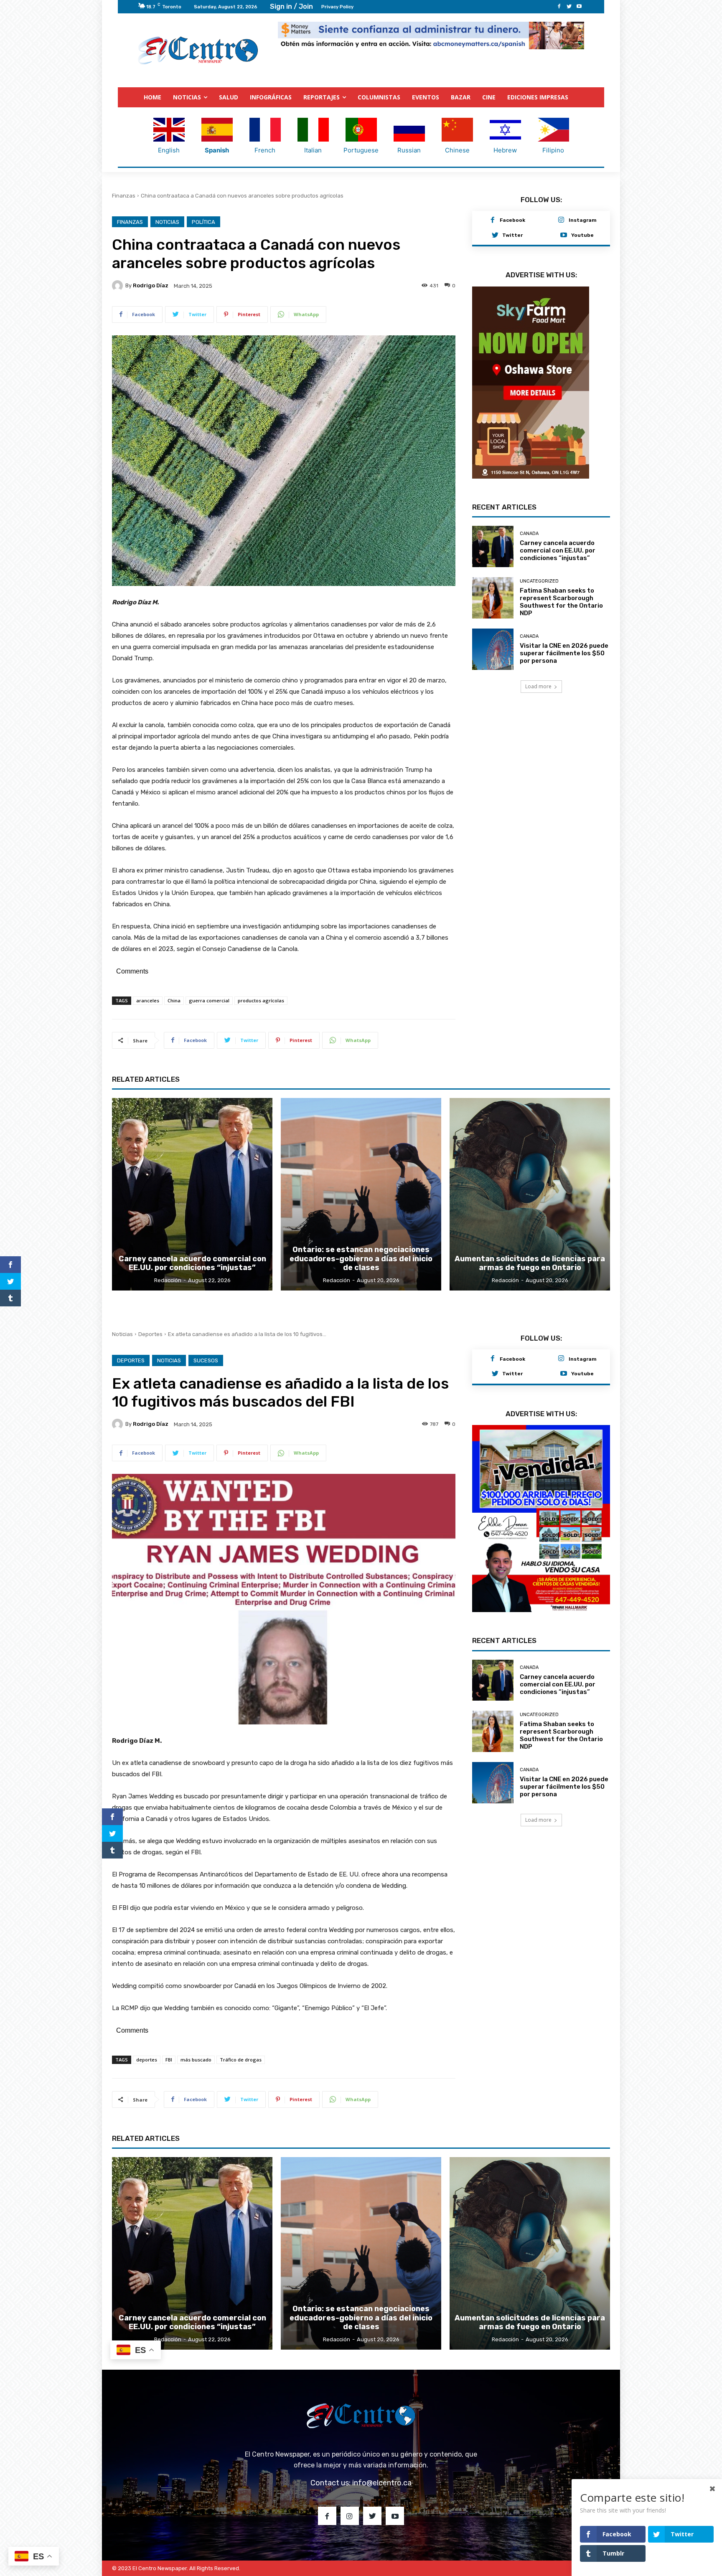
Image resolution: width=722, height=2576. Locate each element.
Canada (529, 529)
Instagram (583, 220)
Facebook (512, 220)
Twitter (512, 235)
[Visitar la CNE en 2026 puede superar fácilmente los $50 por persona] (493, 644)
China (174, 1000)
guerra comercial (209, 1000)
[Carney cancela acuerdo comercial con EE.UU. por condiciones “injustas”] (493, 541)
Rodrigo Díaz (151, 285)
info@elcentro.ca (382, 2483)
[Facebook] (559, 7)
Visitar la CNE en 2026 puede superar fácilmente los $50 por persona (564, 648)
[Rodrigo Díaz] (119, 286)
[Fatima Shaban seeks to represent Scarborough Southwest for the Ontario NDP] (493, 593)
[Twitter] (569, 7)
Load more (538, 681)
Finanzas (124, 196)
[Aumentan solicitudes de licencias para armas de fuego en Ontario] (530, 1194)
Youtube (582, 235)
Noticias (167, 222)
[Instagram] (561, 221)
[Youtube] (579, 7)
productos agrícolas (261, 1000)
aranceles (148, 1000)
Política (203, 222)
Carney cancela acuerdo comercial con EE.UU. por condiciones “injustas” (558, 545)
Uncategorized (539, 576)
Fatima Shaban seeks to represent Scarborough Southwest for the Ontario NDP (561, 597)
